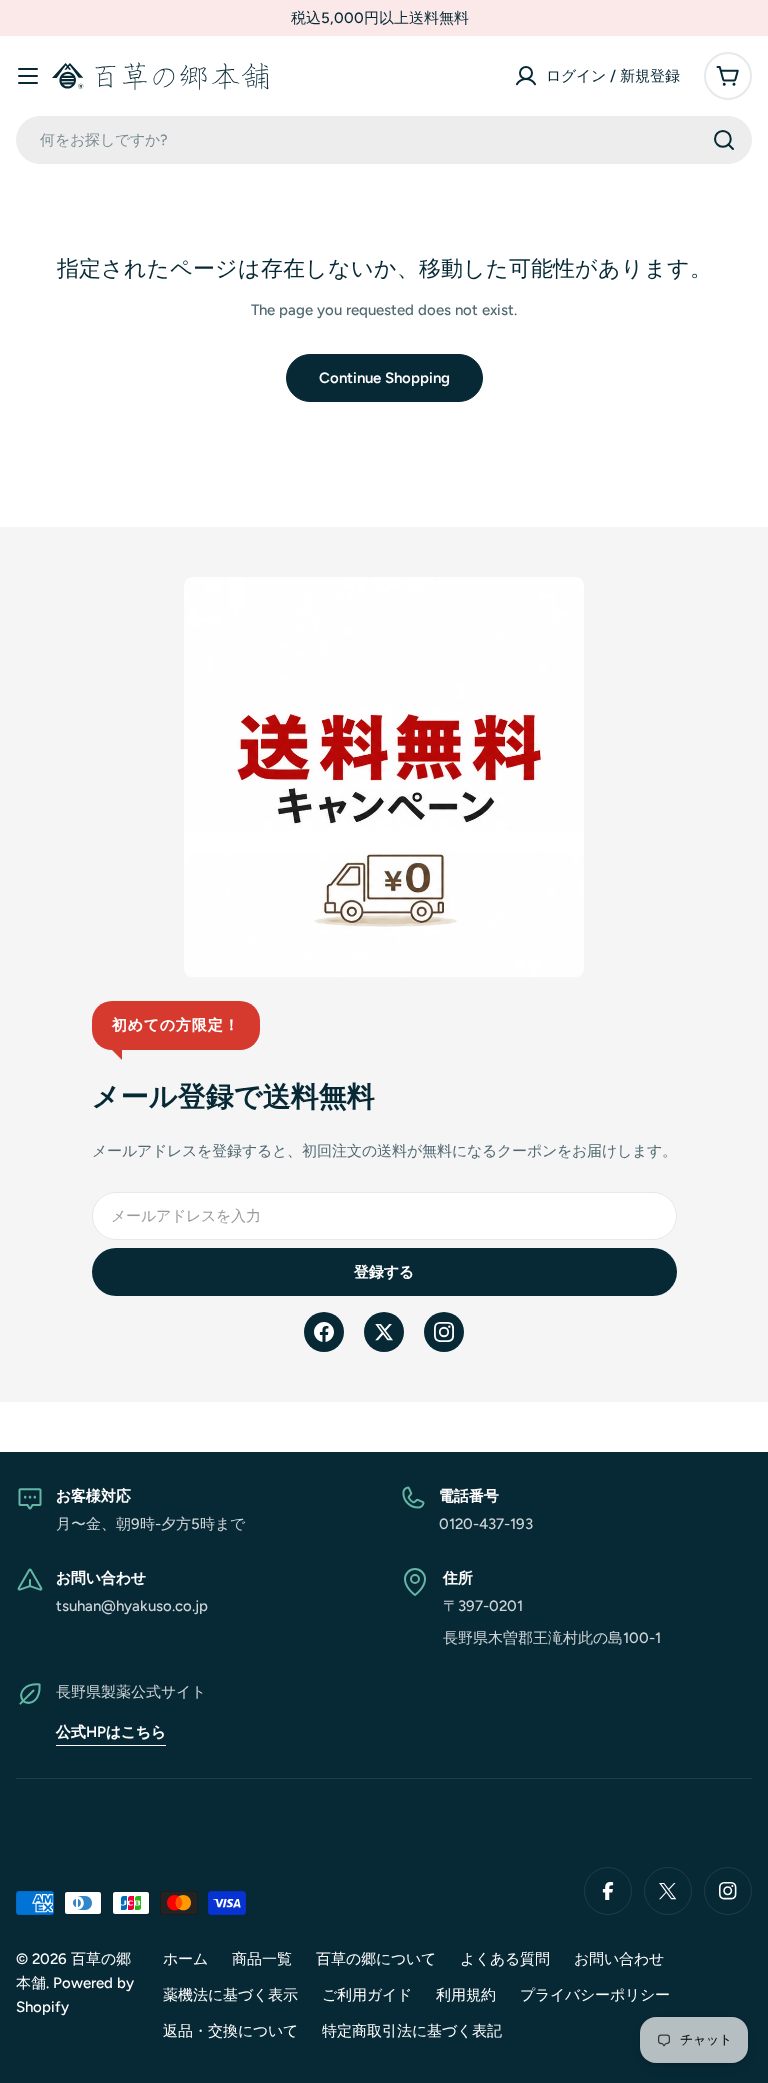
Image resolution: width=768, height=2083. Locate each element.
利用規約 (466, 1995)
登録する (384, 1272)
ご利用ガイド (367, 1995)
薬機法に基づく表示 (230, 1995)
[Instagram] (444, 1332)
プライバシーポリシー (595, 1995)
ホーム (185, 1959)
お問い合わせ (619, 1959)
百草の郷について (376, 1959)
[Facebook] (324, 1332)
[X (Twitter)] (384, 1332)
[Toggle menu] (28, 76)
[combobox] (384, 140)
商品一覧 (262, 1959)
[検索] (724, 140)
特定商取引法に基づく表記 (412, 2031)
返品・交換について (230, 2031)
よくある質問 (505, 1959)
